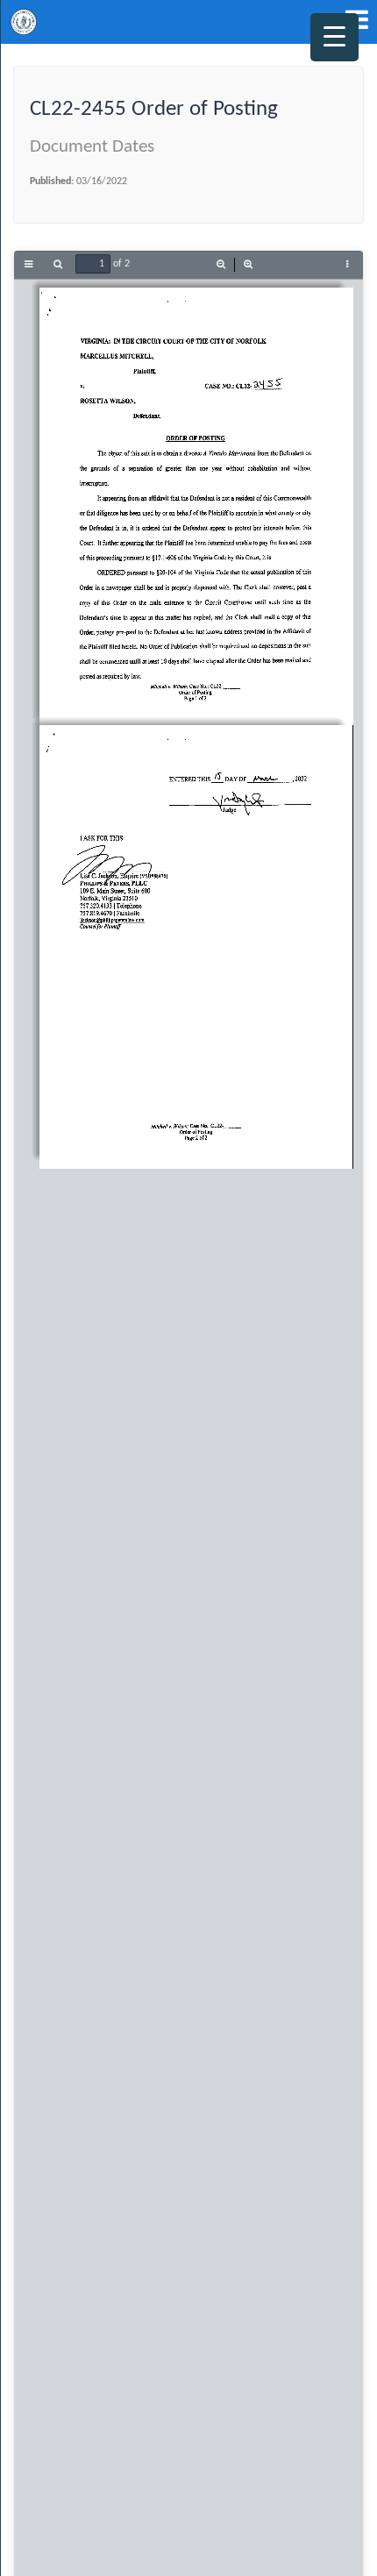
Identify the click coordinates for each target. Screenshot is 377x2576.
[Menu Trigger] (334, 37)
